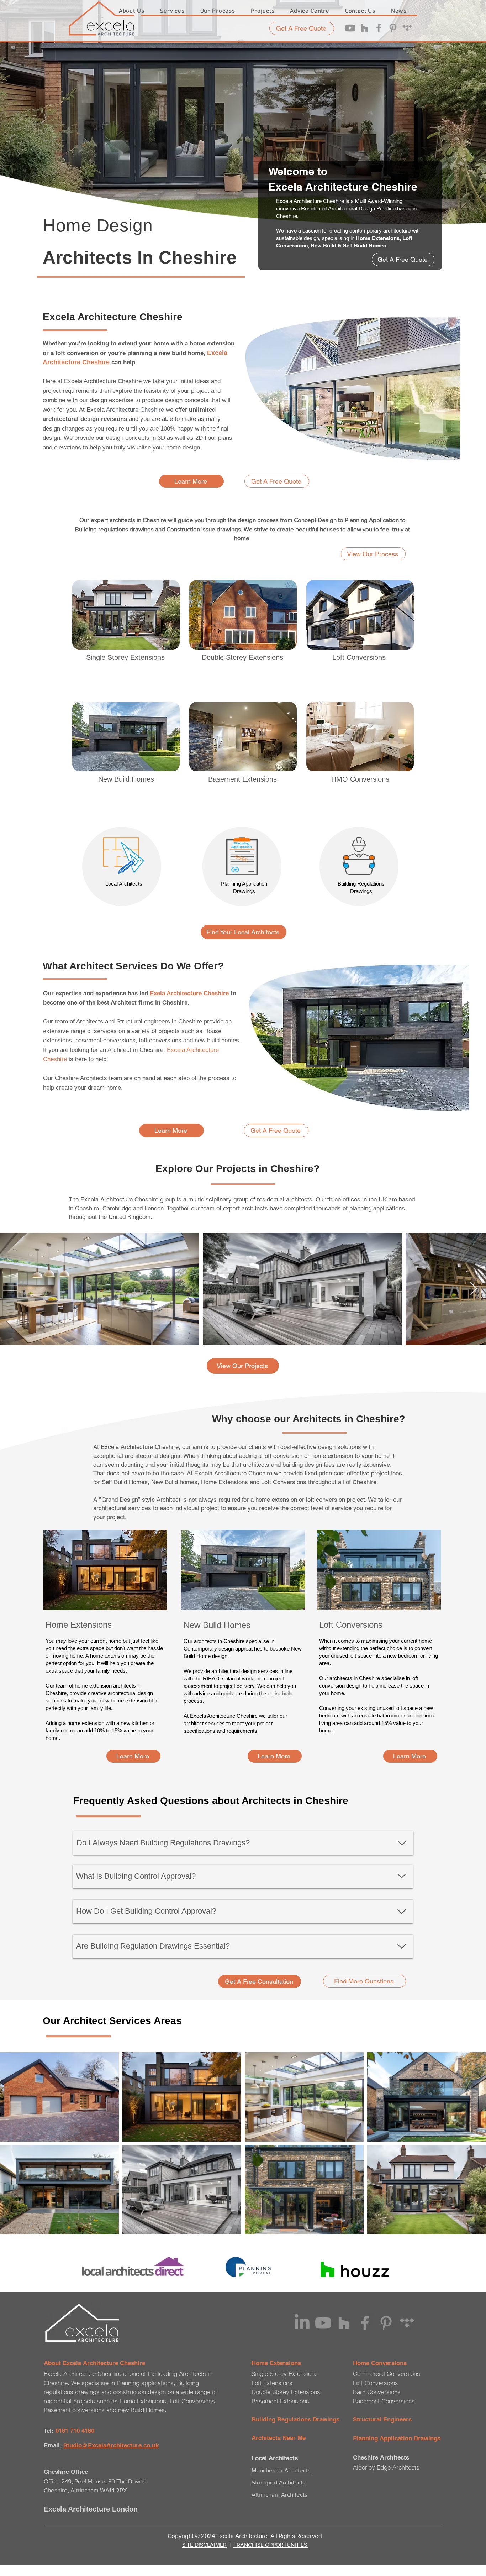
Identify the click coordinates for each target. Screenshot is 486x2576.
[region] (126, 682)
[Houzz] (364, 28)
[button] (172, 11)
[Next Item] (474, 1289)
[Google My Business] (407, 28)
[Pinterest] (393, 28)
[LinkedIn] (302, 2323)
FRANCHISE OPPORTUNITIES (271, 2545)
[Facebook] (379, 28)
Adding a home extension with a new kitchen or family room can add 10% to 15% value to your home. (100, 1730)
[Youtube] (350, 28)
